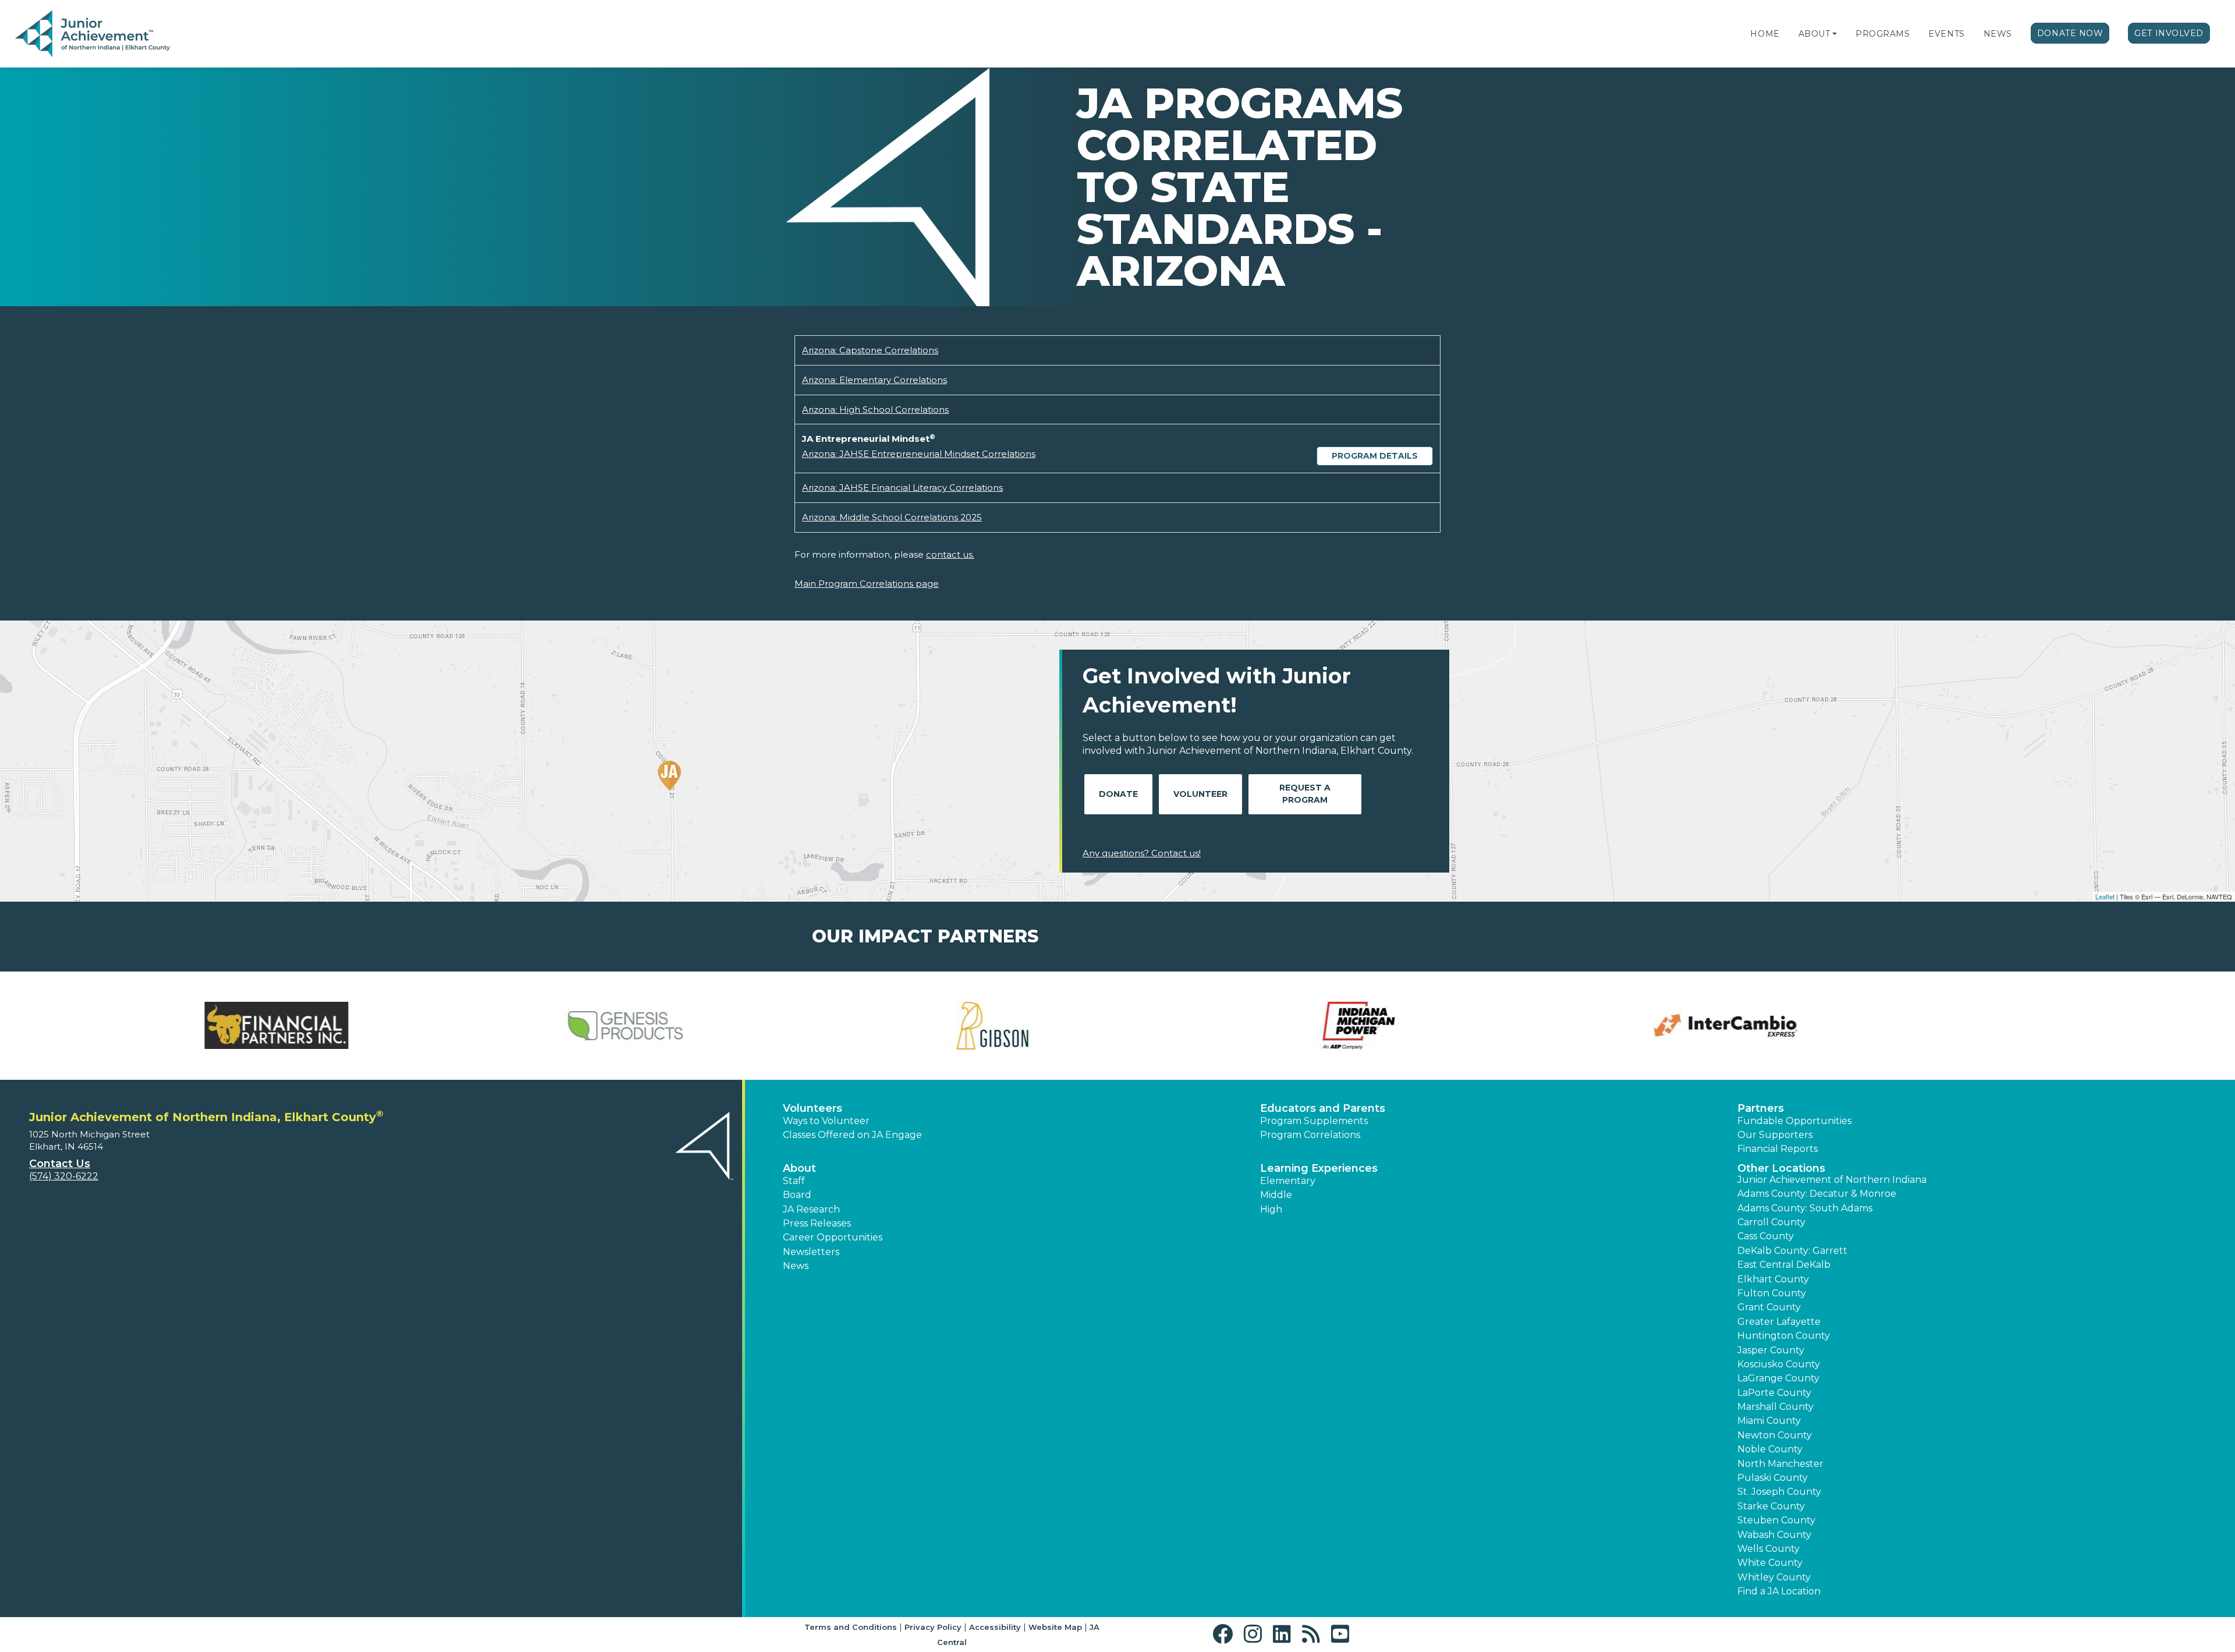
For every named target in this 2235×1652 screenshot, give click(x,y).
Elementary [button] (1288, 1181)
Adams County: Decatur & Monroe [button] (1817, 1194)
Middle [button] (1276, 1195)
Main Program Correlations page (867, 584)
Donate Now (2070, 33)
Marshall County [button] (1775, 1407)
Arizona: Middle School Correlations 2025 (892, 517)
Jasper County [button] (1771, 1350)
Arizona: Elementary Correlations (875, 380)
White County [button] (1770, 1563)
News (1998, 34)
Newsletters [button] (811, 1252)
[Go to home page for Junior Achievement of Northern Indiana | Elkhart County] (93, 34)
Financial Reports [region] (1778, 1149)
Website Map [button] (1055, 1627)
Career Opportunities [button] (833, 1237)
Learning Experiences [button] (1319, 1168)
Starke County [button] (1771, 1506)
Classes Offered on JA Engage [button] (852, 1135)
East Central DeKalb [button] (1784, 1265)
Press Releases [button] (817, 1223)
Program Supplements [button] (1314, 1121)
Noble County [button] (1770, 1449)
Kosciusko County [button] (1779, 1364)
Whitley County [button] (1774, 1577)
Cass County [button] (1766, 1236)
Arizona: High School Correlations (875, 410)
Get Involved (2169, 33)
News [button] (796, 1266)
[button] (1835, 34)
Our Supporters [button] (1775, 1135)
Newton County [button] (1775, 1435)
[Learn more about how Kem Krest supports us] (1668, 1026)
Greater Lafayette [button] (1779, 1322)
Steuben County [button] (1776, 1520)
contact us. (950, 554)
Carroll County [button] (1771, 1222)
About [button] (799, 1168)
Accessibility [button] (995, 1627)
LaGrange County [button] (1778, 1378)
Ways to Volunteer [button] (826, 1121)
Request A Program (1305, 794)
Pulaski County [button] (1773, 1478)
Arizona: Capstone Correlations (870, 350)
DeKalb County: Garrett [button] (1792, 1251)
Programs (1883, 34)
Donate (1118, 794)
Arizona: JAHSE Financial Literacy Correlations (902, 488)
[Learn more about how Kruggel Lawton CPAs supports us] (2034, 1026)
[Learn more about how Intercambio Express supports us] (1301, 1026)
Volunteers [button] (813, 1108)
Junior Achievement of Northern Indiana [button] (1832, 1180)
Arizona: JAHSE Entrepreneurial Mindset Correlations (919, 454)
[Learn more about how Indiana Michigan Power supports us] (934, 1026)
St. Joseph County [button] (1779, 1492)
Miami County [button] (1769, 1421)
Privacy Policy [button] (933, 1627)
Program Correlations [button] (1310, 1135)
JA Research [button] (811, 1209)
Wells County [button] (1769, 1549)
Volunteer (1200, 794)
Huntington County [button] (1784, 1336)
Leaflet (2105, 896)
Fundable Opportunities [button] (1794, 1121)
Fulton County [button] (1772, 1293)
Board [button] (797, 1195)
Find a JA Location (1779, 1591)
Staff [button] (794, 1181)
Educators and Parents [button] (1323, 1108)
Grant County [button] (1769, 1307)
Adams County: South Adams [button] (1805, 1208)
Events (1946, 34)
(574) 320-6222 (64, 1176)
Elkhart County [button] (1773, 1279)
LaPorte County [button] (1774, 1393)
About (1814, 34)
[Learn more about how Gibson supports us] (567, 1026)
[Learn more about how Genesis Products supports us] (201, 1026)
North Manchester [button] (1780, 1464)
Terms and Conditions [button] (851, 1627)
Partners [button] (1761, 1108)
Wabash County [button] (1774, 1535)
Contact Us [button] (60, 1164)
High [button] (1271, 1209)
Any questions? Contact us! (1142, 853)
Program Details (1375, 456)
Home (1765, 34)
